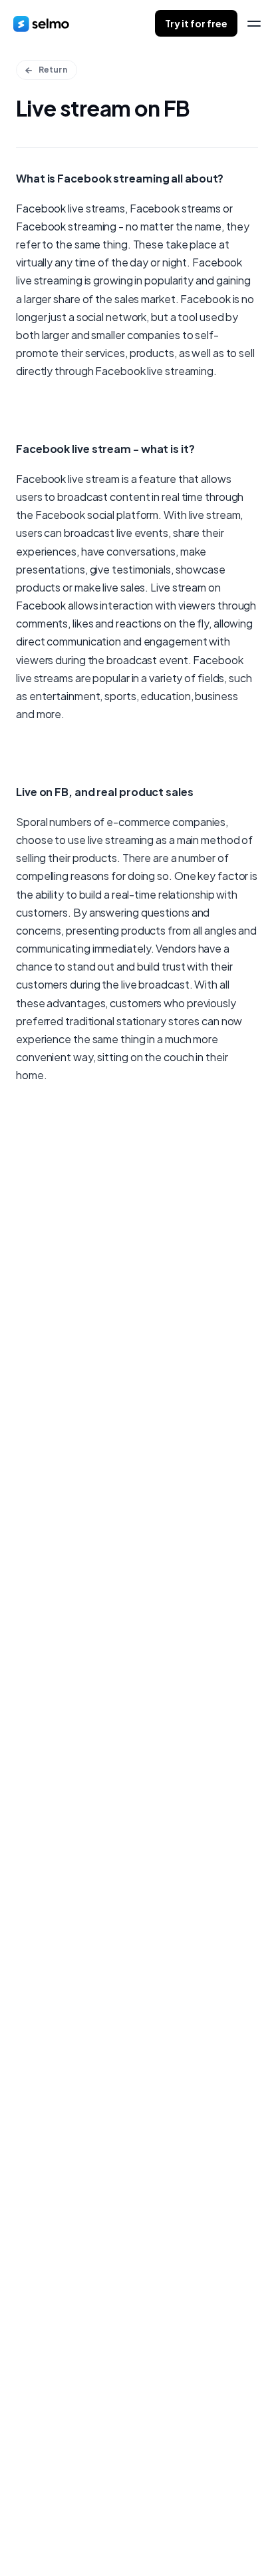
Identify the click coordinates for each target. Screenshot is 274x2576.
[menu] (254, 24)
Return (53, 70)
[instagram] (72, 2531)
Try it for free (196, 23)
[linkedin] (46, 2531)
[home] (41, 23)
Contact (53, 1354)
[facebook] (19, 2531)
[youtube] (99, 2531)
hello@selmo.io (53, 2469)
